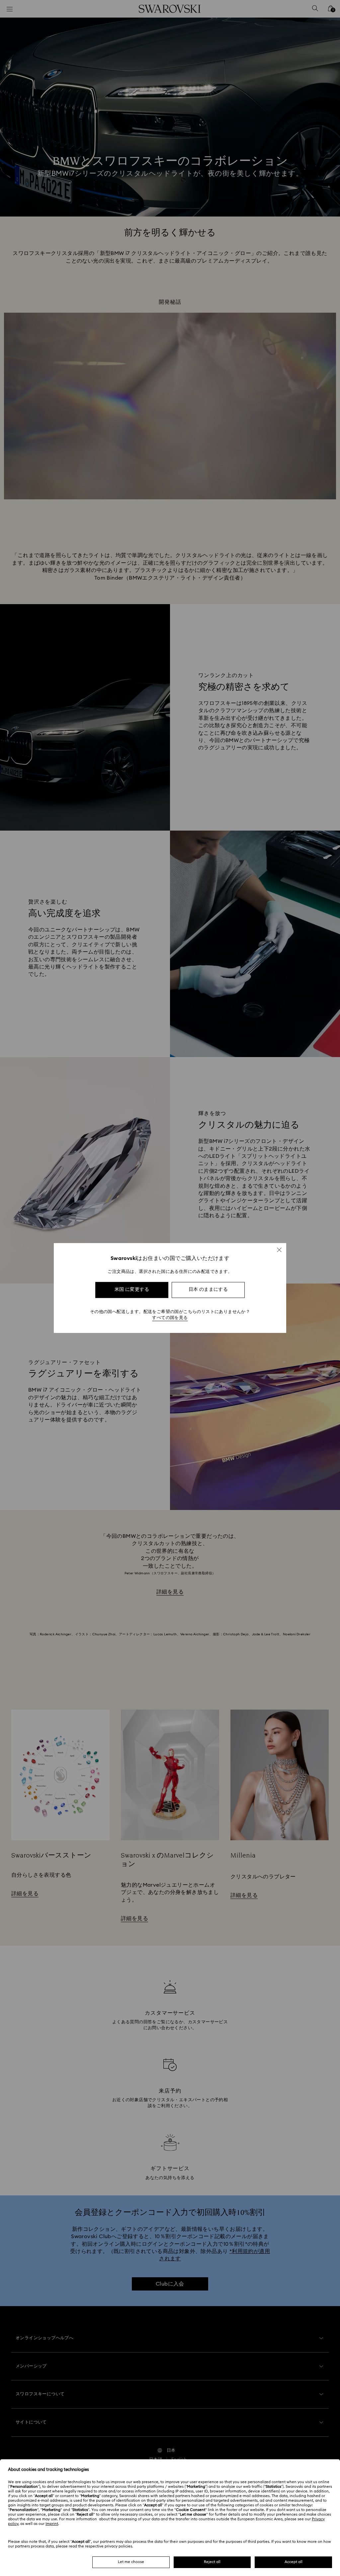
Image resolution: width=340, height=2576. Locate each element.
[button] (279, 1250)
